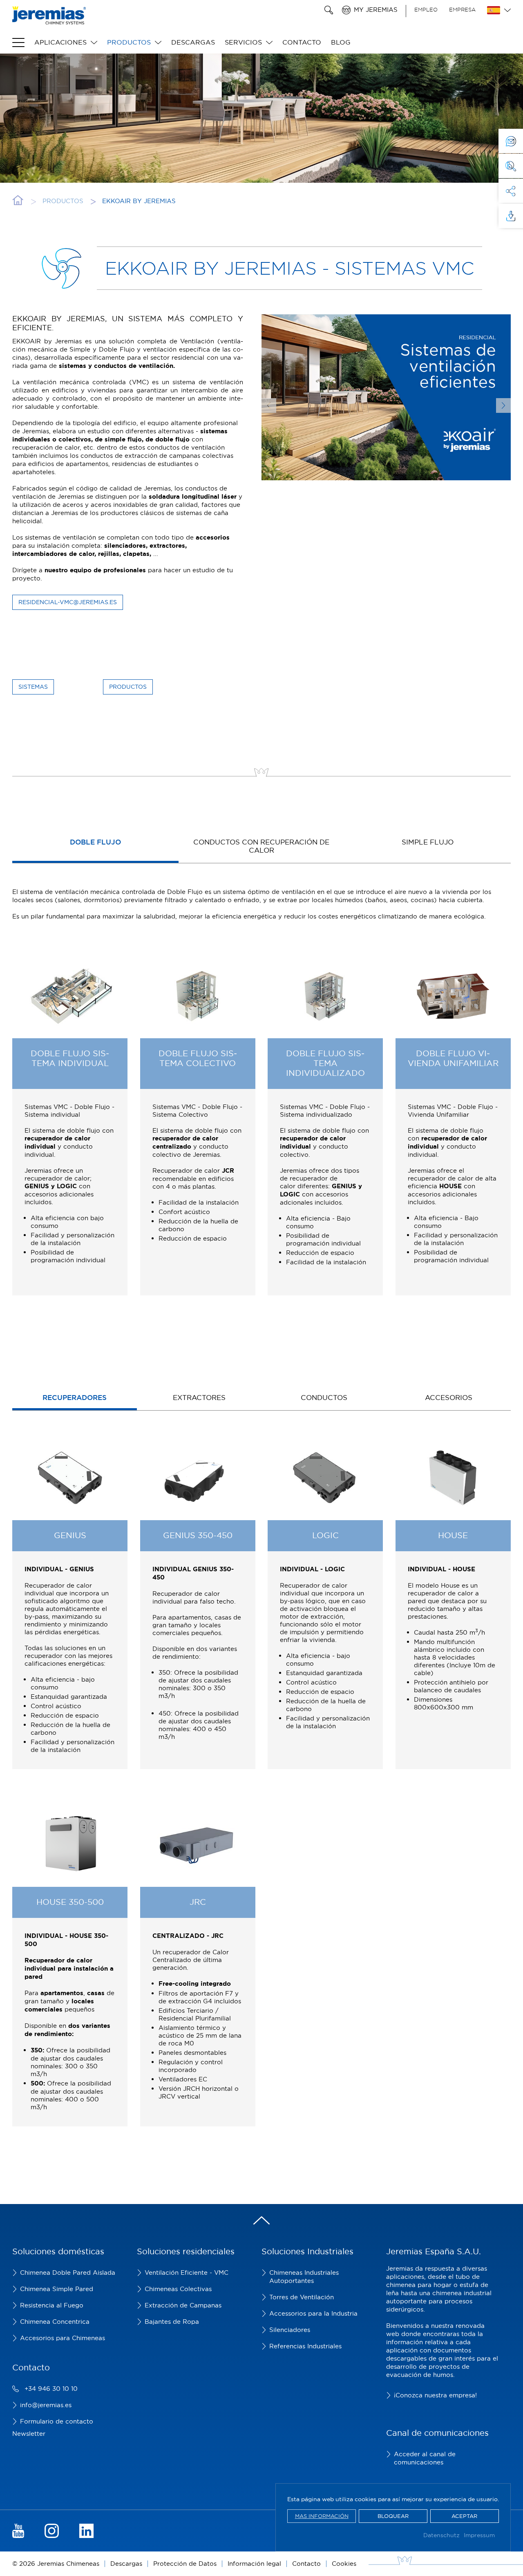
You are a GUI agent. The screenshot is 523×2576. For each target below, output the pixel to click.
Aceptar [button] (464, 2516)
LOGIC (325, 1535)
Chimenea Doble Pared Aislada (68, 2272)
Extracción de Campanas (183, 2305)
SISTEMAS (33, 687)
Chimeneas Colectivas (178, 2289)
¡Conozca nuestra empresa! (435, 2395)
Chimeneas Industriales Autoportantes (304, 2277)
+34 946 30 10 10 (51, 2389)
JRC (198, 1902)
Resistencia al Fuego (52, 2305)
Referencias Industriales (305, 2346)
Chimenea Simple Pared (57, 2289)
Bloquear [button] (393, 2516)
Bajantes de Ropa (172, 2322)
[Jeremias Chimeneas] (49, 15)
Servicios (243, 42)
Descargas (193, 42)
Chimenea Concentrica (55, 2322)
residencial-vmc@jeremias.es (68, 602)
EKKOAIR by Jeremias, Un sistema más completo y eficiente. (128, 323)
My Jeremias (376, 10)
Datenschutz (441, 2535)
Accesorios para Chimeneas (63, 2338)
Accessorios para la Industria (313, 2313)
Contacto (302, 42)
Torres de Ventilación (302, 2297)
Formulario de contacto (57, 2421)
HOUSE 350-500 (70, 1902)
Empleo (426, 9)
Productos (129, 42)
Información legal (254, 2564)
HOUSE (453, 1535)
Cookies (344, 2564)
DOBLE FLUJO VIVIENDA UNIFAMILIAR (453, 1058)
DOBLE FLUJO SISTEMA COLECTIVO (198, 1058)
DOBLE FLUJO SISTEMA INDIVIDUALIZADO (325, 1063)
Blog (341, 42)
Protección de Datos (185, 2564)
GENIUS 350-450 (198, 1535)
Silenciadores (290, 2330)
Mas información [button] (322, 2516)
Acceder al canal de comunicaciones (425, 2458)
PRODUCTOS (128, 687)
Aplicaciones (60, 42)
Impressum (479, 2535)
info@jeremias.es (46, 2405)
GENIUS (70, 1535)
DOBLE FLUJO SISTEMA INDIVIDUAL (70, 1058)
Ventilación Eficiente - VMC (187, 2272)
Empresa (462, 9)
